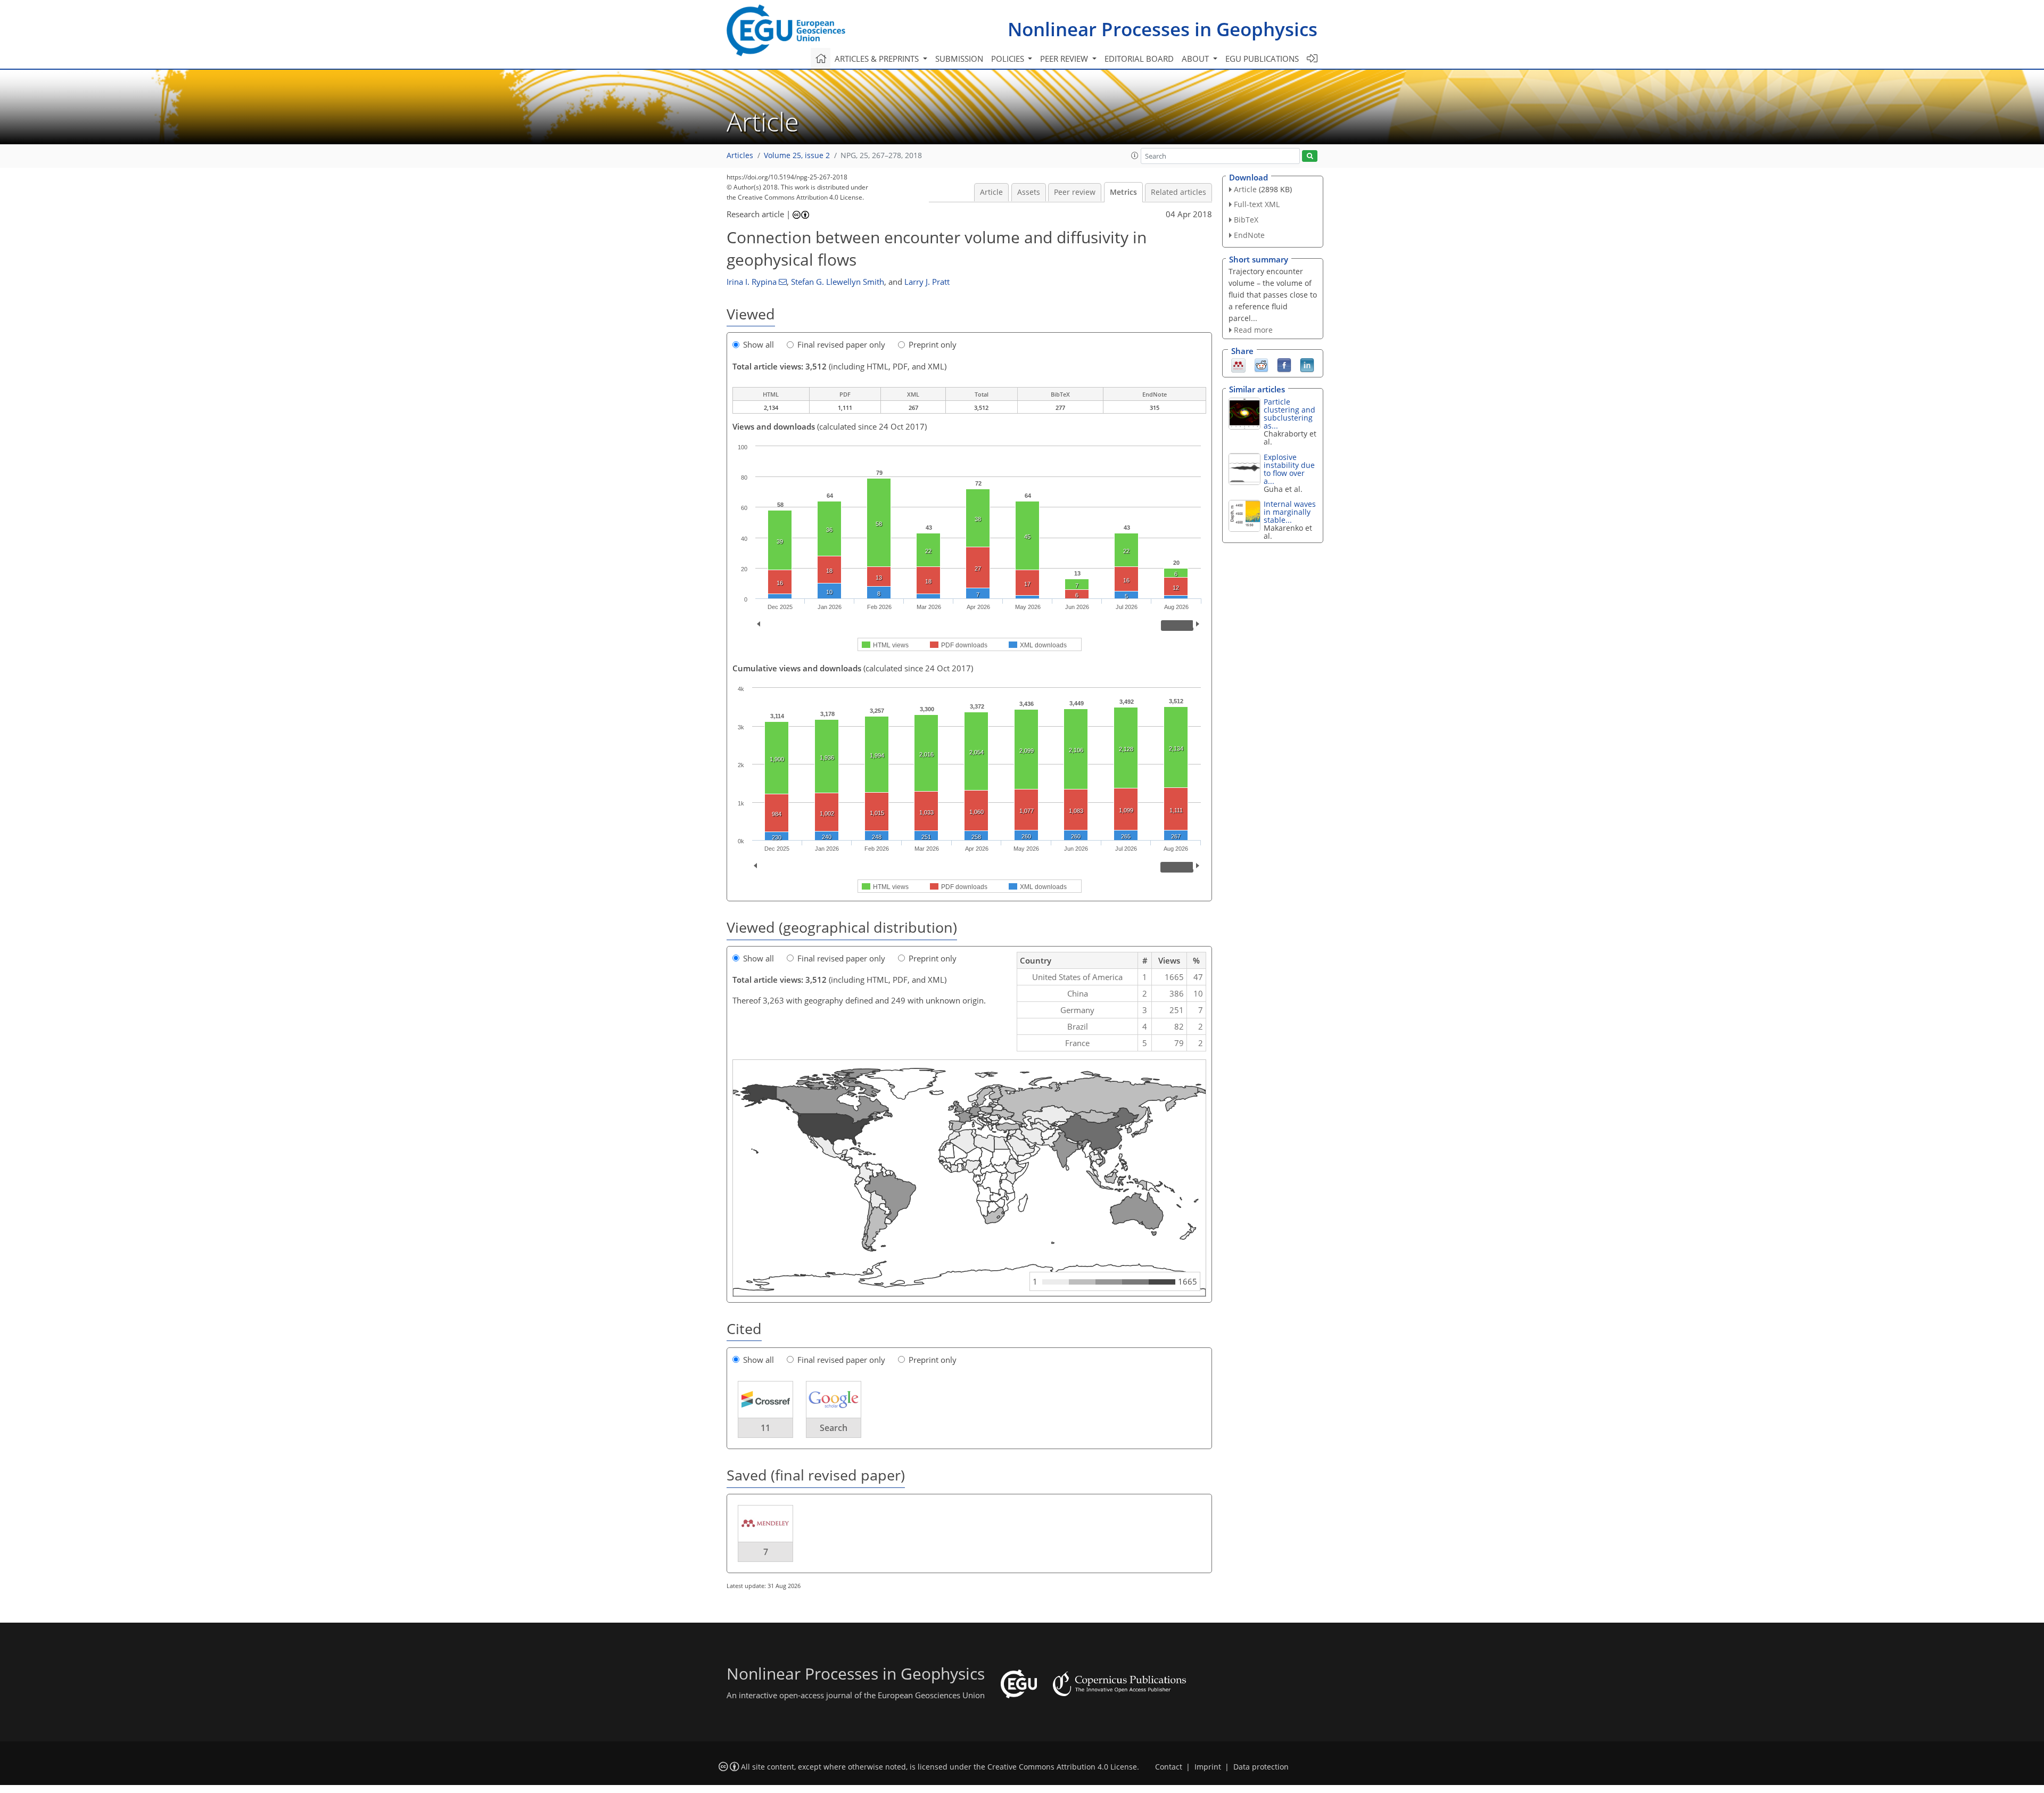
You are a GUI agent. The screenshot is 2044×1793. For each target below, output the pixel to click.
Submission (959, 59)
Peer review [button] (1065, 59)
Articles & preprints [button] (878, 59)
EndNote (1249, 235)
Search (834, 1428)
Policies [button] (1009, 59)
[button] (1135, 155)
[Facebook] (1284, 365)
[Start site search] (1310, 156)
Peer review (1075, 192)
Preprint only (933, 344)
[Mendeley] (1238, 365)
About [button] (1196, 59)
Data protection (1261, 1767)
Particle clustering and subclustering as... (1289, 414)
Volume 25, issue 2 (797, 155)
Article (991, 192)
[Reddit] (1261, 365)
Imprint (1208, 1767)
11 (765, 1428)
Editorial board (1139, 59)
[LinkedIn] (1307, 365)
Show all (759, 344)
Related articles (1178, 192)
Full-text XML (1257, 204)
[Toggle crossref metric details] (765, 1399)
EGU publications (1262, 59)
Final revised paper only (841, 344)
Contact (1169, 1767)
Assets (1029, 192)
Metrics (1123, 192)
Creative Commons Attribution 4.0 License (1062, 1767)
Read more (1253, 330)
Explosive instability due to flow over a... (1289, 469)
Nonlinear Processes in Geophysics (1163, 29)
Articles (740, 155)
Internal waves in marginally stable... (1290, 512)
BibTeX (1246, 220)
